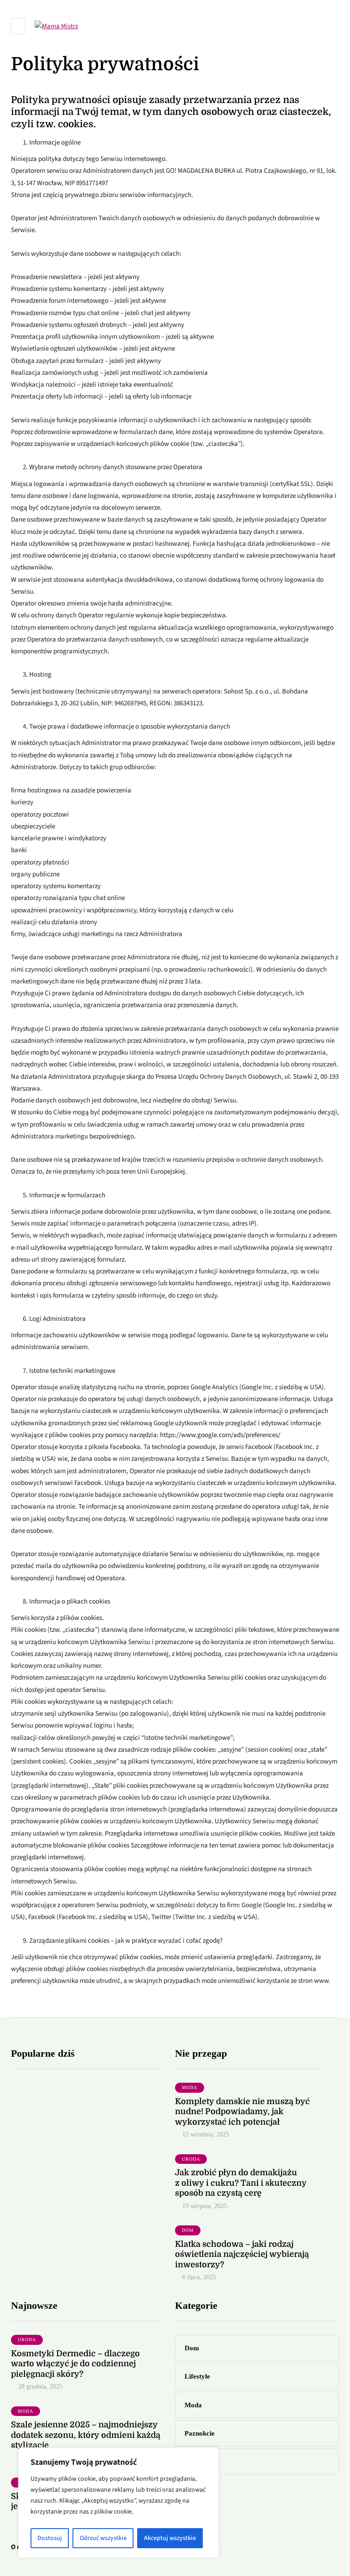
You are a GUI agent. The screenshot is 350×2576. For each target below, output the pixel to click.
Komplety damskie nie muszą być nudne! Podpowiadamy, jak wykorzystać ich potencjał (242, 2112)
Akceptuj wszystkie (170, 2538)
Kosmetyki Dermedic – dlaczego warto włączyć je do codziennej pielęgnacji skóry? (75, 2364)
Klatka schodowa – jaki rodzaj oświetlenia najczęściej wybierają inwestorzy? (242, 2254)
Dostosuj (50, 2538)
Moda (190, 2087)
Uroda (191, 2159)
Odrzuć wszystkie (103, 2538)
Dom (188, 2230)
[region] (118, 2503)
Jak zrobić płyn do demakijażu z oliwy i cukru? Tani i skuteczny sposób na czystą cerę (241, 2183)
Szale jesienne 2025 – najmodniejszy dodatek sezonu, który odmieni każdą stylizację (86, 2435)
